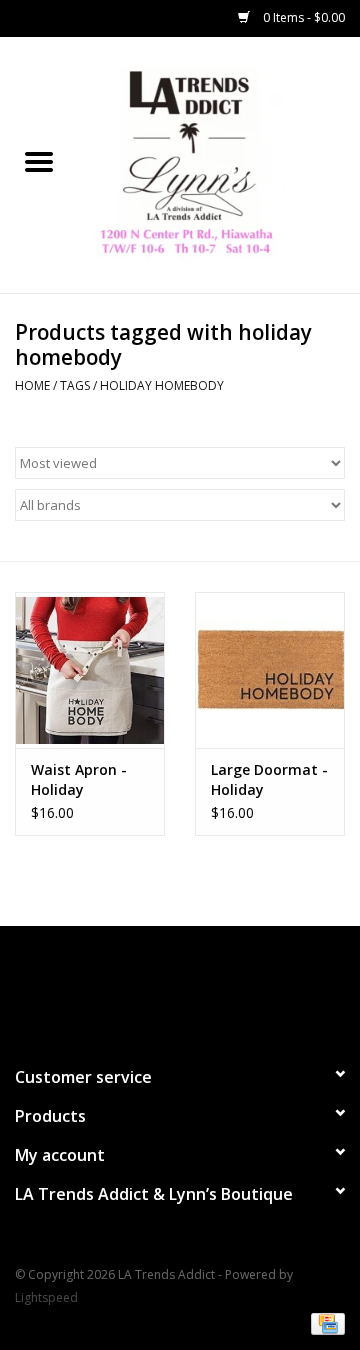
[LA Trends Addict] (219, 163)
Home (32, 385)
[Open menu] (39, 161)
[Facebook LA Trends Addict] (162, 987)
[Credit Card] (324, 1322)
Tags (75, 385)
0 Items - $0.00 (302, 17)
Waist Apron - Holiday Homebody (79, 780)
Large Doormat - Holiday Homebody (269, 780)
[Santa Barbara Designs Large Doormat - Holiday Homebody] (270, 670)
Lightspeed (46, 1297)
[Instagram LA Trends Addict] (198, 987)
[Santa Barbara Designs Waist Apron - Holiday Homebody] (90, 670)
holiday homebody (162, 385)
